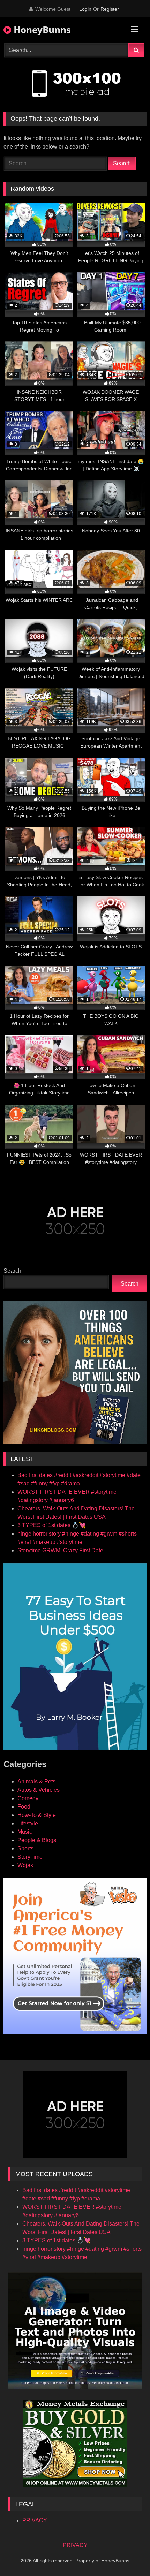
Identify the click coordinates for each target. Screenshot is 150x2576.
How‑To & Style (37, 1815)
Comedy (28, 1798)
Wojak (25, 1865)
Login (85, 9)
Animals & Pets (36, 1782)
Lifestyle (28, 1823)
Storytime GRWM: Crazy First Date (60, 1550)
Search (12, 1271)
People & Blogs (37, 1840)
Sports (25, 1848)
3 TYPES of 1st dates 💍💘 (52, 1525)
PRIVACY (35, 2520)
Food (24, 1807)
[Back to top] (128, 2555)
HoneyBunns (41, 30)
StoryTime (30, 1857)
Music (25, 1832)
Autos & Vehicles (39, 1790)
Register (110, 9)
